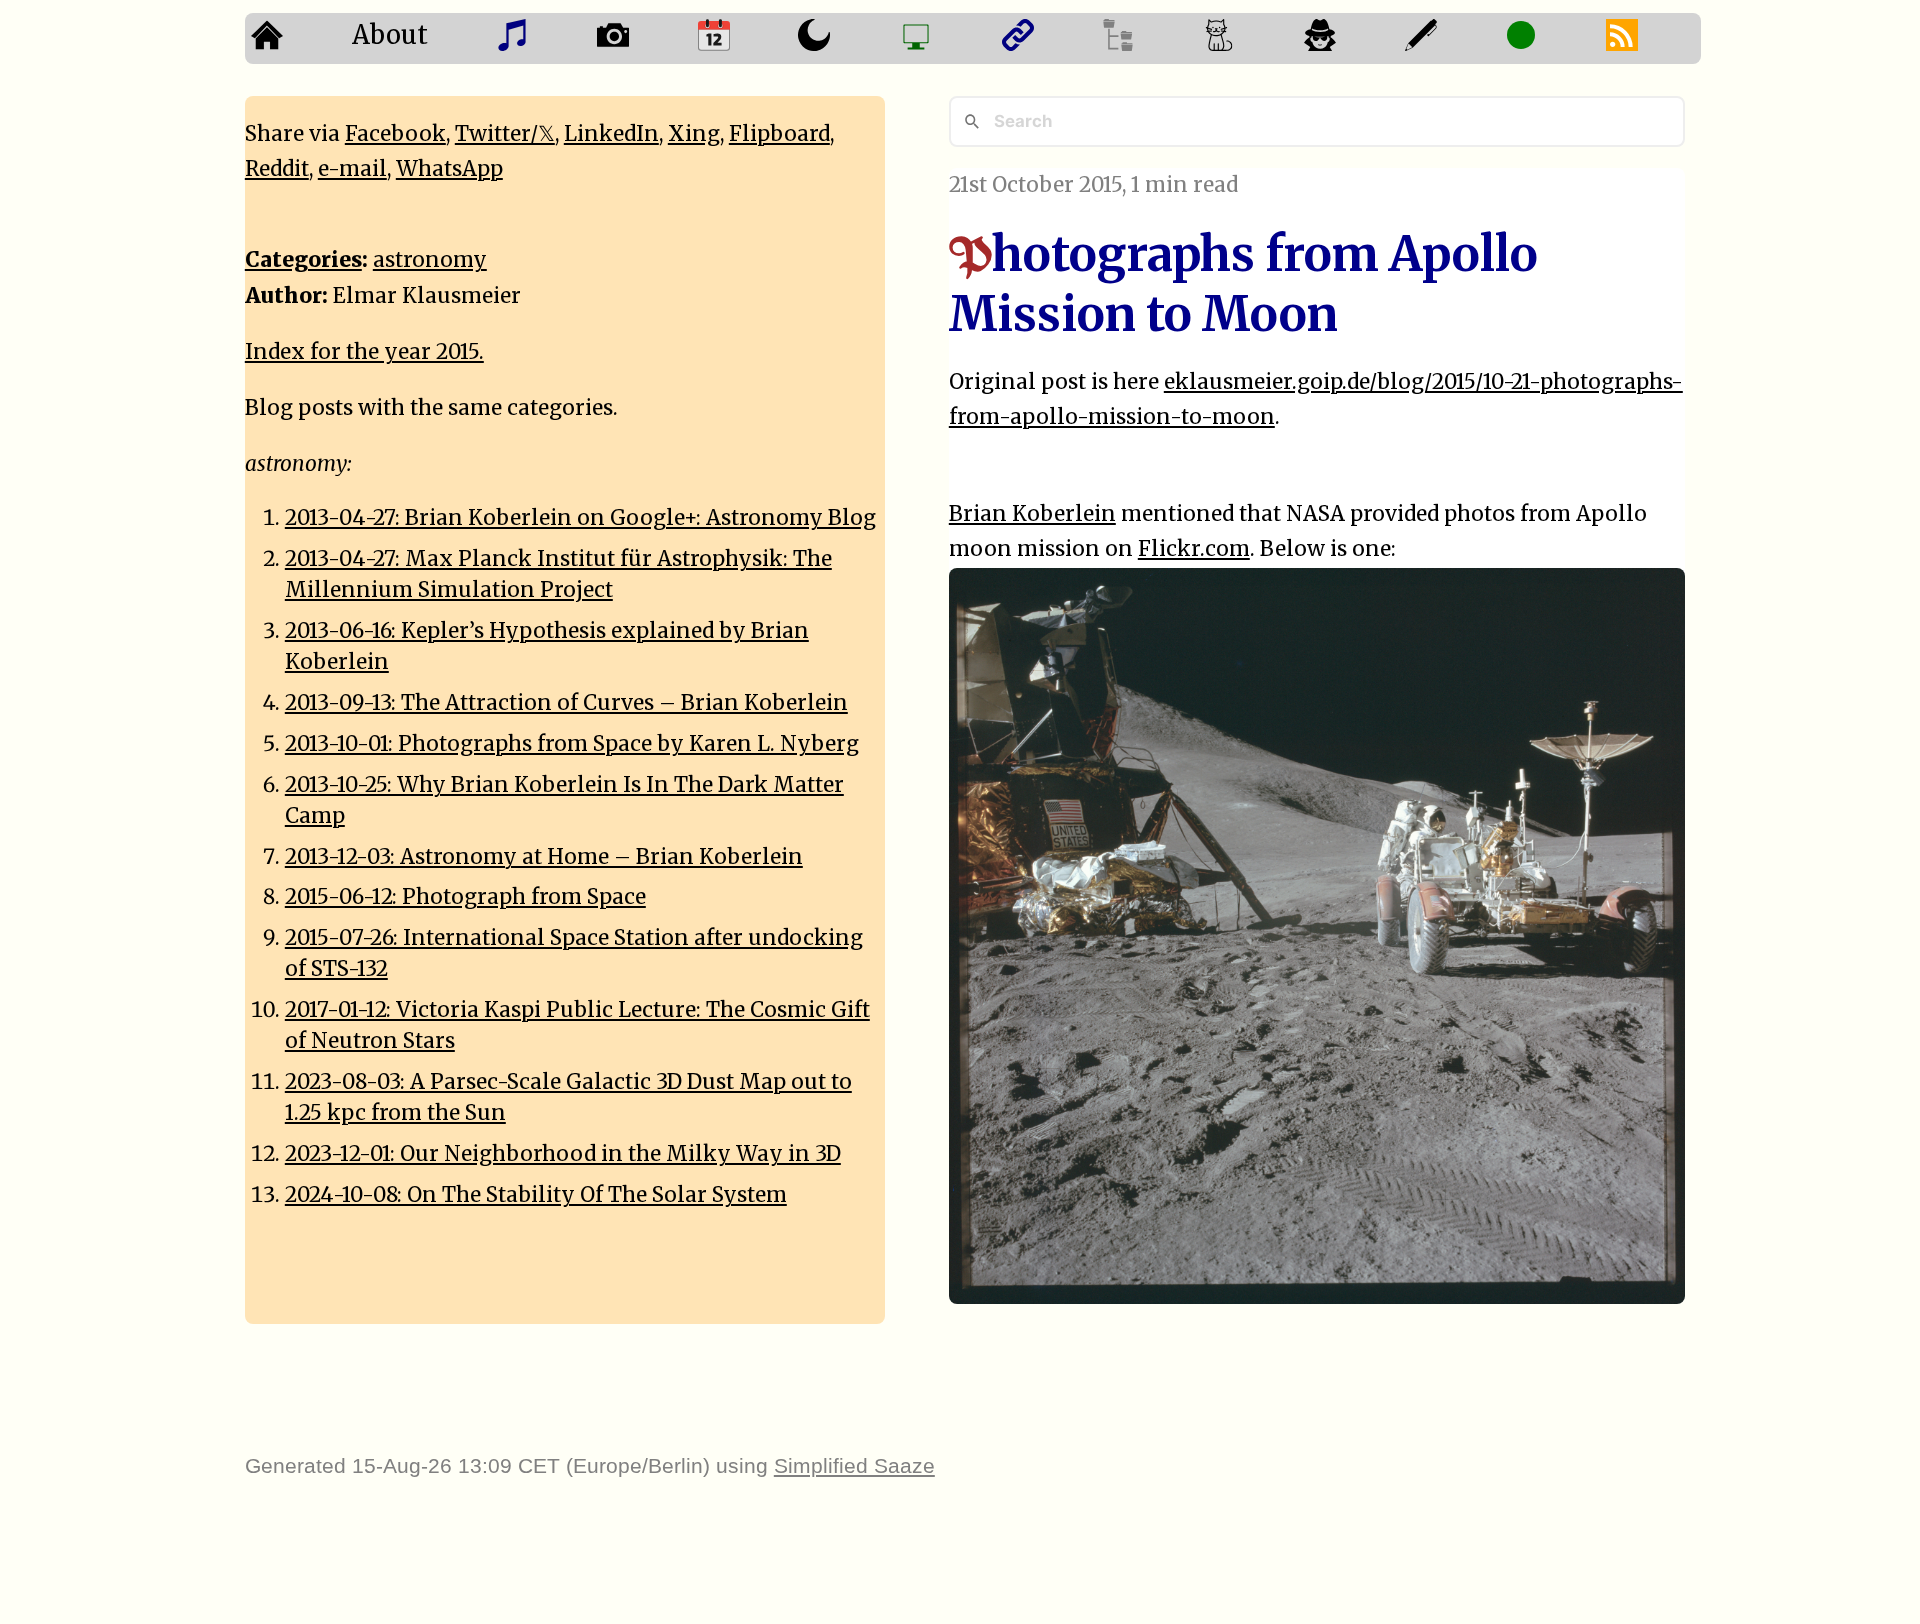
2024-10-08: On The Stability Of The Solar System (536, 1195)
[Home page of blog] (295, 38)
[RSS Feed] (1650, 38)
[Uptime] (1549, 38)
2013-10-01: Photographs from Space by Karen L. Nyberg (572, 744)
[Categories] (1247, 38)
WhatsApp (449, 169)
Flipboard (779, 134)
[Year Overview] (742, 38)
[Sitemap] (1146, 38)
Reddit (277, 169)
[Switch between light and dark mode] (842, 38)
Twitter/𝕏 (505, 134)
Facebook (395, 134)
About (390, 35)
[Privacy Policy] (1348, 38)
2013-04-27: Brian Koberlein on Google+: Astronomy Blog (580, 518)
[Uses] (944, 38)
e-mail (352, 169)
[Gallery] (641, 38)
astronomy (430, 260)
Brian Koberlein (1032, 514)
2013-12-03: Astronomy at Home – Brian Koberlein (544, 857)
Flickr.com (1194, 549)
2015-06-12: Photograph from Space (465, 897)
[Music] (540, 38)
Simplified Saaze (854, 1465)
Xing (694, 134)
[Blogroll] (1046, 38)
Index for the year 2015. (364, 352)
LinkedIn (611, 134)
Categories (303, 260)
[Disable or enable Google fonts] (1449, 38)
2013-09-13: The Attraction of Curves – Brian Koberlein (566, 703)
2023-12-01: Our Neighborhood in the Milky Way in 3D (563, 1154)
